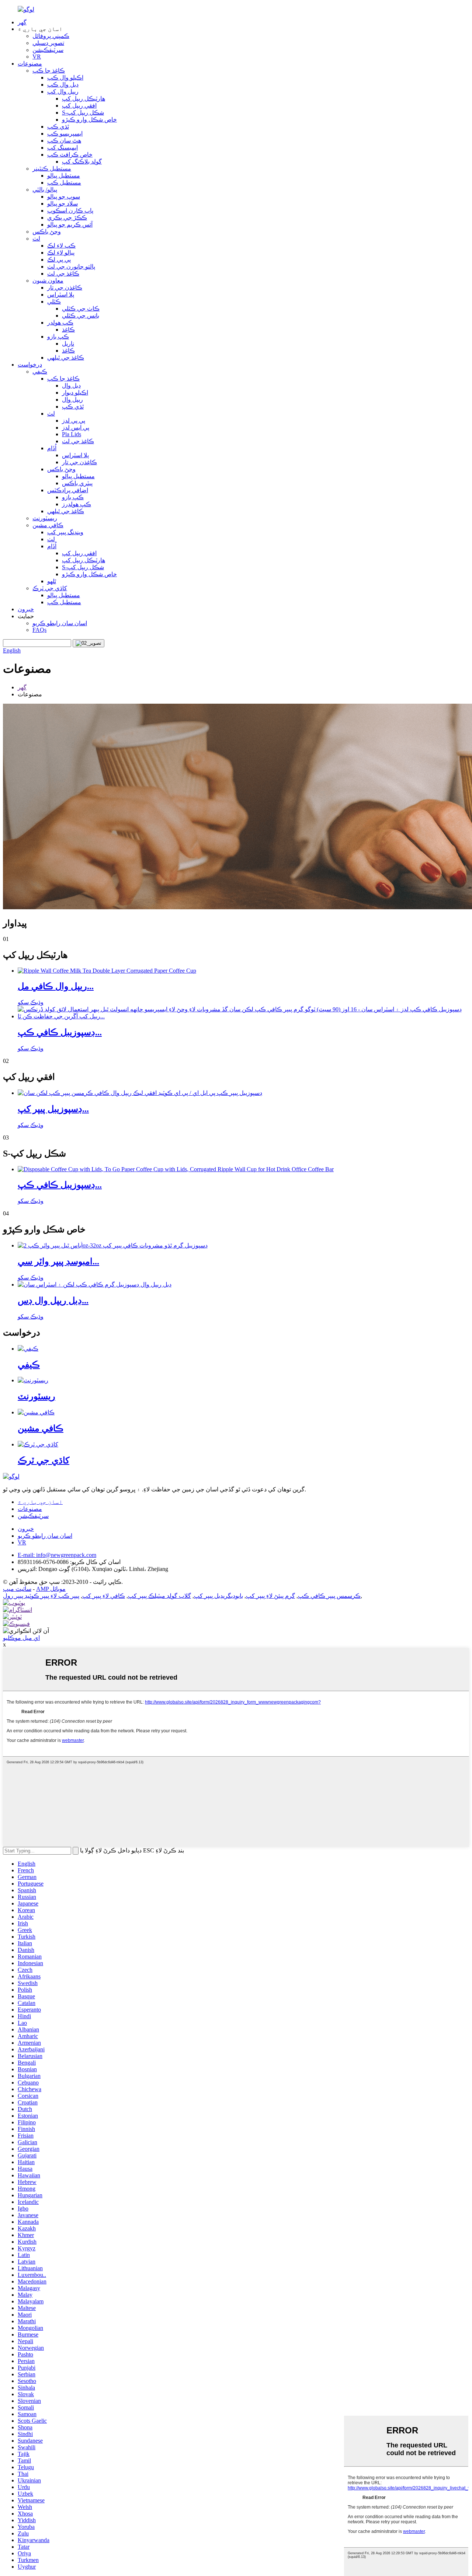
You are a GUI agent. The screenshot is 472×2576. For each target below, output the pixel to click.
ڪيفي (40, 372)
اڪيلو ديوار (75, 393)
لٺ (36, 239)
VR (37, 57)
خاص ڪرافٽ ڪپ (70, 155)
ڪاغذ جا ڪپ (49, 71)
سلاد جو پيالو (63, 204)
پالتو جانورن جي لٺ (71, 267)
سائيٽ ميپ (17, 1589)
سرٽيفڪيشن (48, 50)
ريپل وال (72, 400)
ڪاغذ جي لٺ (63, 274)
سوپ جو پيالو (64, 197)
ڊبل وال (71, 386)
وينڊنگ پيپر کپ (65, 532)
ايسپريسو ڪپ (65, 134)
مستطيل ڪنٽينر (52, 169)
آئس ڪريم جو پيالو (70, 225)
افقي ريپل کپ (79, 106)
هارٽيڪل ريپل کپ (84, 99)
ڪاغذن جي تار (65, 288)
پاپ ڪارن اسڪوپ (70, 211)
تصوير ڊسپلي (48, 43)
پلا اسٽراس (61, 295)
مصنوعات (30, 64)
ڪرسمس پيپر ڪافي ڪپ (329, 1596)
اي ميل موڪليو (21, 1638)
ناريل (68, 344)
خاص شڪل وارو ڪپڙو (89, 120)
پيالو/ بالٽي (45, 190)
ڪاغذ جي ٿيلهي (66, 358)
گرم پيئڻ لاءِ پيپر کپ (270, 1596)
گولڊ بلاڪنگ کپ (82, 162)
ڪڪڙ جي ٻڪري (67, 218)
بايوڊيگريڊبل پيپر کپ (218, 1596)
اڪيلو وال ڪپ (65, 78)
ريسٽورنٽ (45, 518)
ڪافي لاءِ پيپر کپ (104, 1596)
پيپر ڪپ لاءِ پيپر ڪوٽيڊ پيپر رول (41, 1596)
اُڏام (52, 448)
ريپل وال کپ (63, 92)
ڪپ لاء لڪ (61, 246)
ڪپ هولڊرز (77, 504)
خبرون (26, 609)
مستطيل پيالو (64, 176)
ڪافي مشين (48, 525)
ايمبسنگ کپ (63, 148)
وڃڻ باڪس (47, 232)
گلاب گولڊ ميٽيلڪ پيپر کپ (159, 1596)
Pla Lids (72, 434)
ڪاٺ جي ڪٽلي (81, 309)
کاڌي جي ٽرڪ (50, 588)
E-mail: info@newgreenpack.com (57, 1555)
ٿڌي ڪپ (58, 127)
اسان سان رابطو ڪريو (60, 623)
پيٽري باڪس (77, 483)
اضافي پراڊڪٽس (68, 490)
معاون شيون (48, 281)
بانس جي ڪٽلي (81, 316)
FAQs (39, 630)
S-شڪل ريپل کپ (83, 113)
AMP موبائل (51, 1589)
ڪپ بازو (58, 337)
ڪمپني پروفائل (51, 36)
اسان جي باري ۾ (40, 1502)
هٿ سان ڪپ (64, 141)
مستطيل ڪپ (64, 183)
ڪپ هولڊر (60, 323)
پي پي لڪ (59, 260)
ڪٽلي (54, 302)
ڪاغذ (68, 330)
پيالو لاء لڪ (61, 253)
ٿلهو (52, 581)
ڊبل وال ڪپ (63, 85)
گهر (22, 22)
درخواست (30, 365)
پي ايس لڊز (76, 428)
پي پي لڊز (74, 421)
